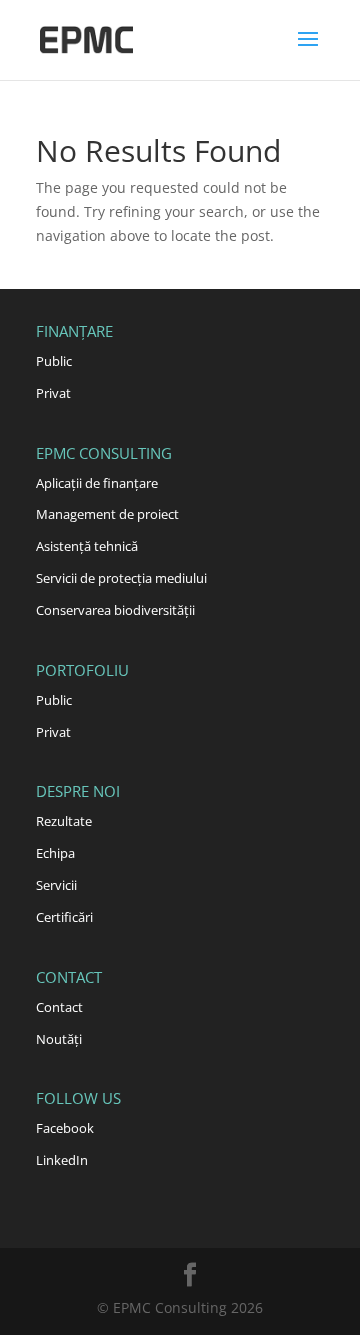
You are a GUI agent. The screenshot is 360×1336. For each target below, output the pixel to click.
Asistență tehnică (87, 546)
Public (54, 361)
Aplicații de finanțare (97, 483)
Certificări (64, 917)
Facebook (65, 1128)
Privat (53, 393)
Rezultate (64, 821)
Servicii (56, 885)
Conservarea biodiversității (115, 610)
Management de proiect (107, 514)
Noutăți (59, 1039)
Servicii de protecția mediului (121, 578)
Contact (59, 1007)
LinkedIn (62, 1160)
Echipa (55, 853)
